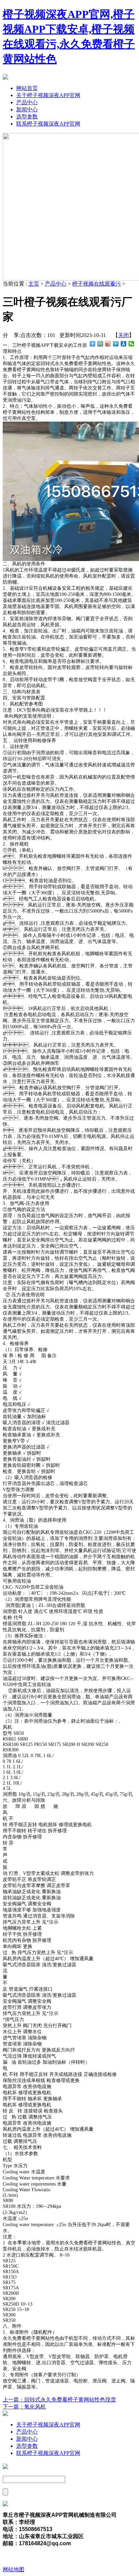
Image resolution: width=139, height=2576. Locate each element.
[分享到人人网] (124, 344)
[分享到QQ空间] (100, 344)
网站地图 (13, 2569)
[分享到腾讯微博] (116, 344)
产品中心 (27, 102)
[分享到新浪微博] (108, 344)
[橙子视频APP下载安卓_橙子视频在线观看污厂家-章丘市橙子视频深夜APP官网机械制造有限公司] (5, 78)
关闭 (123, 335)
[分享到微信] (131, 344)
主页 (34, 284)
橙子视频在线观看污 (96, 284)
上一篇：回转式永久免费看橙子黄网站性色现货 (59, 2400)
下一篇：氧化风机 (24, 2407)
